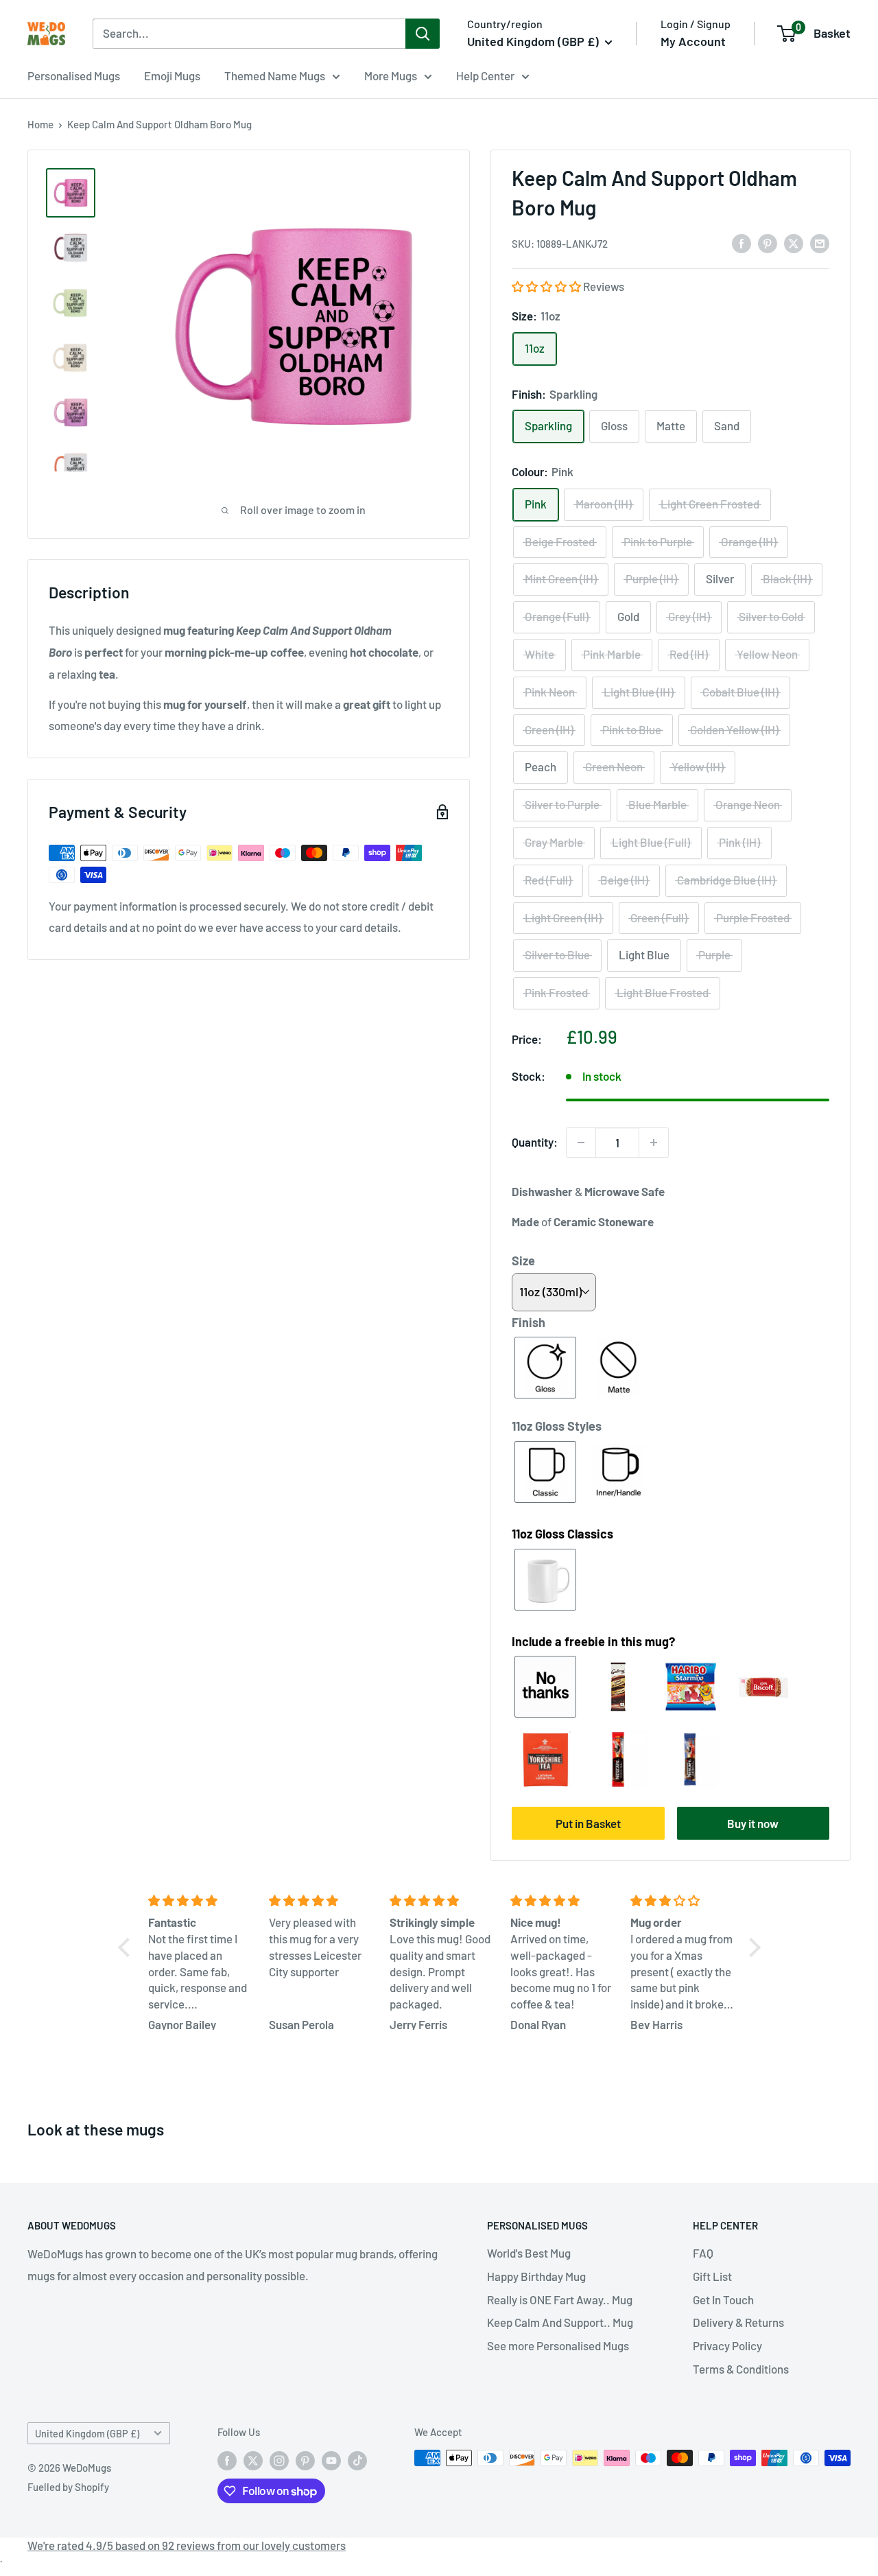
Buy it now (753, 1823)
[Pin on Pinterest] (768, 242)
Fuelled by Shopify (68, 2487)
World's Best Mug (529, 2253)
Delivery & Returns (738, 2322)
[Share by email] (820, 242)
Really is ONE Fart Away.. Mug (560, 2299)
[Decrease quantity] (581, 1143)
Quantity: (535, 1142)
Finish (529, 1322)
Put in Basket (588, 1823)
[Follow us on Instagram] (279, 2460)
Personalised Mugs (74, 75)
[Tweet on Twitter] (794, 242)
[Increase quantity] (654, 1143)
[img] (200, 1901)
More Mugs (391, 75)
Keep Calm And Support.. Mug (560, 2322)
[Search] (423, 34)
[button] (547, 286)
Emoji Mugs (172, 75)
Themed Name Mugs (275, 75)
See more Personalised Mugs (558, 2345)
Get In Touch (723, 2299)
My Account (693, 41)
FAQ (703, 2253)
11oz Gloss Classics (562, 1534)
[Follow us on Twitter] (253, 2460)
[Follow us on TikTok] (357, 2460)
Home (40, 124)
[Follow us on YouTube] (331, 2460)
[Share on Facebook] (741, 242)
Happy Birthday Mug (536, 2276)
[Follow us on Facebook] (227, 2460)
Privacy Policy (727, 2345)
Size (523, 1261)
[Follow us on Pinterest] (305, 2460)
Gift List (712, 2276)
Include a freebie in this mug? (593, 1641)
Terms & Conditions (741, 2369)
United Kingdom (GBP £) (87, 2434)
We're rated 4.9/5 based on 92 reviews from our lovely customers (187, 2545)
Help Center (485, 75)
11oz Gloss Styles (557, 1426)
